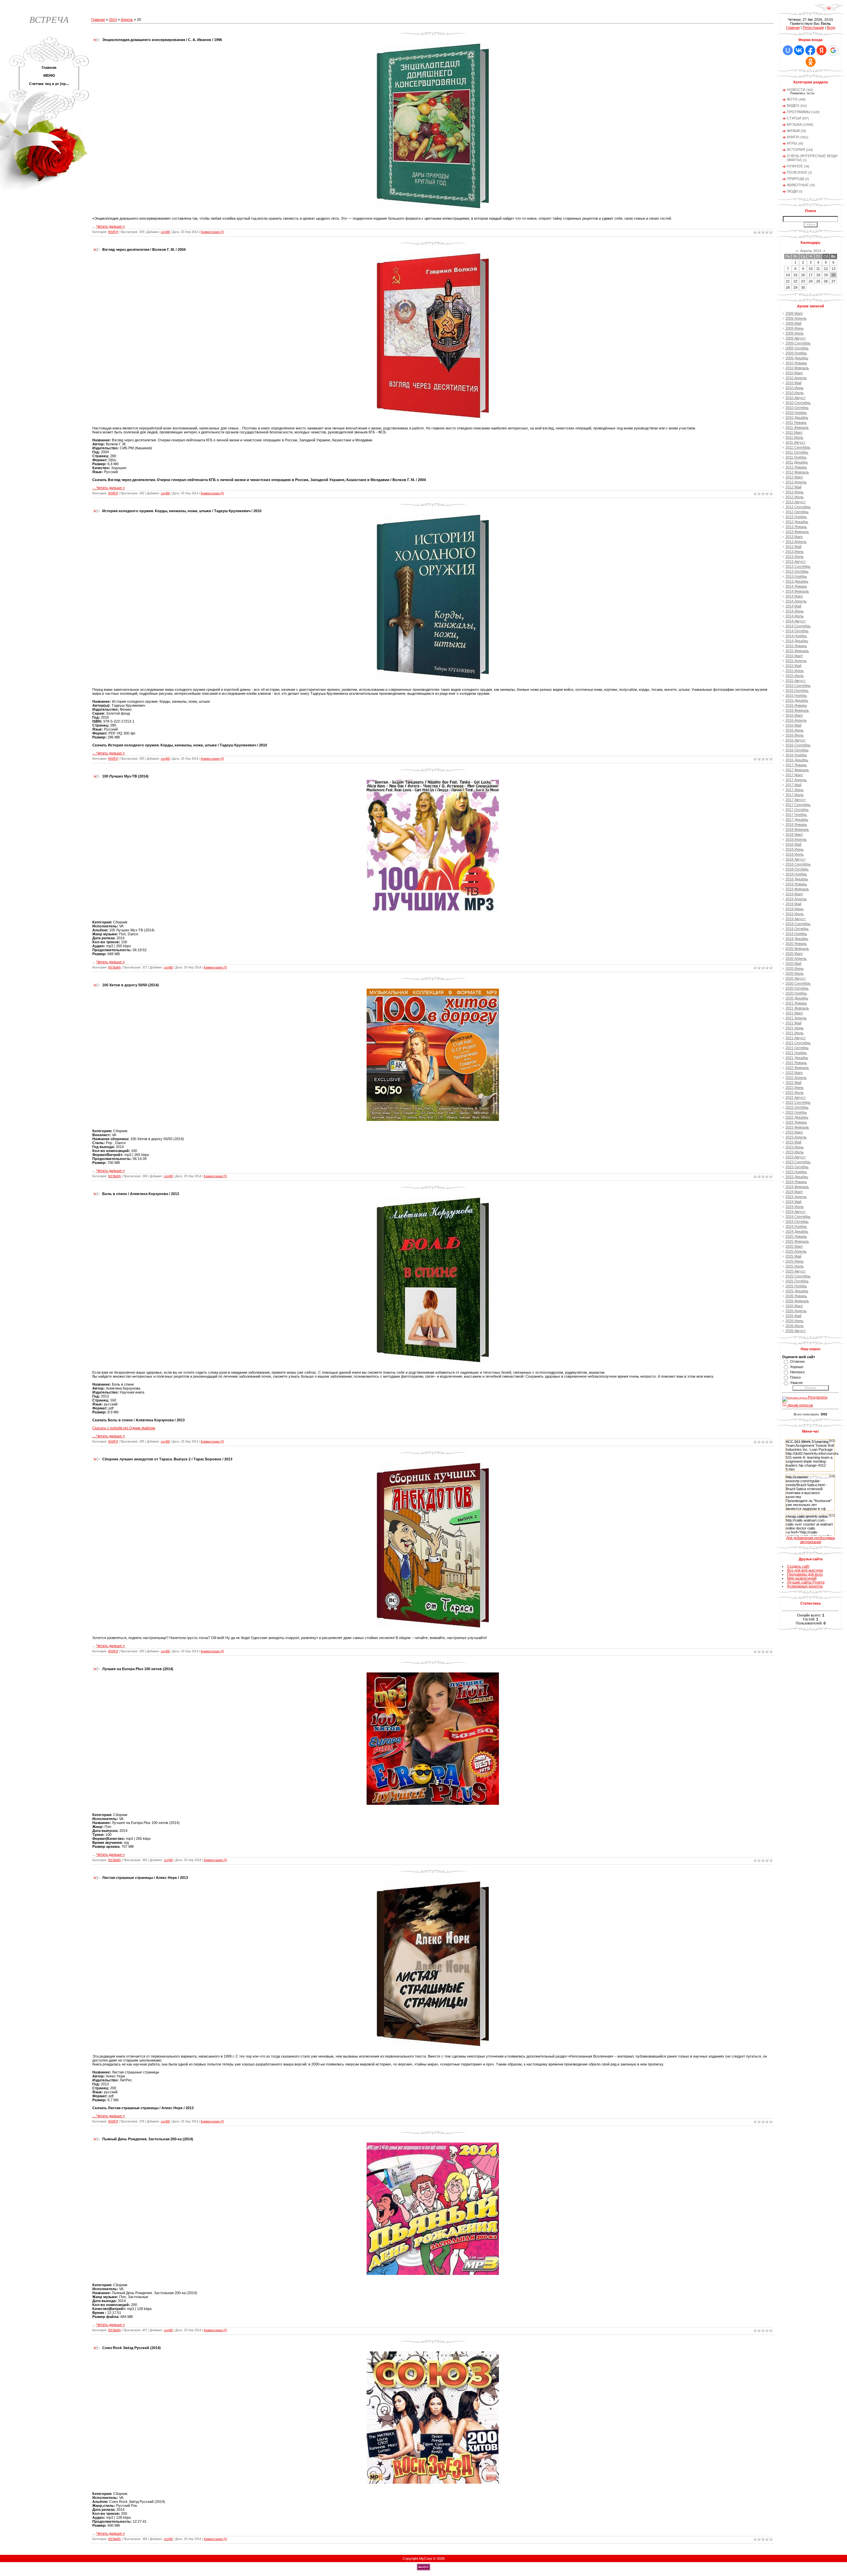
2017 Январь (796, 765)
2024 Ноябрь (796, 1226)
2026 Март (794, 1306)
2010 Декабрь (797, 418)
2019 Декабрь (797, 939)
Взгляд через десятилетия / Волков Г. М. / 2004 (144, 249)
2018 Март (794, 834)
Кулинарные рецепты (805, 1586)
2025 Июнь (795, 1261)
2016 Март (794, 715)
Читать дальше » (111, 226)
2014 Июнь (795, 611)
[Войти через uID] (788, 50)
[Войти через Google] (833, 50)
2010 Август (796, 398)
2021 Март (794, 1013)
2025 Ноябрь (796, 1286)
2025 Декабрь (797, 1291)
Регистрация (813, 27)
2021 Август (796, 1038)
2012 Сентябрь (798, 507)
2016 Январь (796, 705)
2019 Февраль (797, 889)
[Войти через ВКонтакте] (799, 50)
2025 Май (793, 1256)
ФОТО (792, 99)
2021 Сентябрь (798, 1043)
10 (811, 269)
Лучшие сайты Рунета (806, 1582)
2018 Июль (795, 854)
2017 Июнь (795, 790)
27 (833, 281)
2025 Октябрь (797, 1281)
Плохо (795, 1377)
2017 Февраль (797, 770)
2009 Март (794, 313)
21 (788, 281)
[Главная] (829, 10)
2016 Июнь (795, 730)
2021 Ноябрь (796, 1053)
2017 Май (793, 785)
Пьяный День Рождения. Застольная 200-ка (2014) (148, 2139)
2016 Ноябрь (796, 755)
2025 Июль (795, 1266)
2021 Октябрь (797, 1048)
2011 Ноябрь (796, 457)
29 (795, 288)
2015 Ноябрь (796, 695)
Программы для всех (805, 1574)
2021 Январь (796, 1003)
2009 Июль (795, 333)
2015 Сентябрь (798, 686)
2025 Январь (796, 1236)
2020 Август (796, 978)
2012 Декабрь (797, 522)
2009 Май (793, 323)
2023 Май (793, 1142)
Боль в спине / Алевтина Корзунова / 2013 (141, 1194)
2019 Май (793, 904)
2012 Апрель (796, 482)
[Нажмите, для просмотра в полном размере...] (433, 207)
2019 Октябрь (797, 929)
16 (803, 275)
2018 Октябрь (797, 869)
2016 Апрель (796, 720)
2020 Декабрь (797, 998)
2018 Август (796, 859)
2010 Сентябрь (798, 403)
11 (818, 269)
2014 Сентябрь (798, 626)
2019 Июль (795, 914)
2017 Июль (795, 795)
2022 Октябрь (797, 1107)
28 (788, 288)
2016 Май (793, 725)
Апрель (127, 20)
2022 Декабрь (797, 1117)
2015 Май (793, 666)
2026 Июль (795, 1326)
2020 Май (793, 963)
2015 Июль (795, 676)
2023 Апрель (796, 1137)
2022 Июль (795, 1092)
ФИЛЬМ (793, 131)
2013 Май (793, 547)
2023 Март (794, 1132)
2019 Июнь (795, 909)
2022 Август (796, 1097)
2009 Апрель (796, 318)
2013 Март (794, 537)
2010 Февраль (797, 368)
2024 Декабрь (797, 1231)
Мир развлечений (802, 1578)
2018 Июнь (795, 849)
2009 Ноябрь (796, 353)
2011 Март (794, 432)
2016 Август (796, 740)
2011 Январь (796, 422)
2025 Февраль (797, 1241)
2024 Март (794, 1192)
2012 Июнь (795, 492)
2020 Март (794, 954)
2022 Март (794, 1073)
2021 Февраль (797, 1008)
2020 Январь (796, 944)
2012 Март (794, 477)
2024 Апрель (796, 1197)
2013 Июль (795, 556)
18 (818, 275)
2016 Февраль (797, 710)
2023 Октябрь (797, 1167)
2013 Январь (796, 527)
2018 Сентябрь (798, 864)
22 (795, 281)
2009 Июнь (795, 328)
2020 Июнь (795, 968)
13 (833, 269)
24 (811, 281)
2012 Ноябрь (796, 517)
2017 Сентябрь (798, 805)
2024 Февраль (797, 1187)
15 (795, 275)
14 (788, 275)
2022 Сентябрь (798, 1102)
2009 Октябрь (797, 348)
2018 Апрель (796, 839)
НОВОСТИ (796, 90)
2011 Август (795, 442)
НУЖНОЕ (795, 166)
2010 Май (793, 383)
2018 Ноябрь (796, 874)
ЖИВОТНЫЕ (798, 185)
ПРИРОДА (796, 179)
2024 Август (796, 1212)
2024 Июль (795, 1207)
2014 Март (794, 596)
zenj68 (165, 232)
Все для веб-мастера (805, 1570)
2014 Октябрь (797, 631)
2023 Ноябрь (796, 1172)
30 (803, 288)
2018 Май (793, 844)
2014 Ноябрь (796, 636)
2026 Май (793, 1316)
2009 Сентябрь (798, 343)
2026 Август (796, 1331)
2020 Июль (795, 973)
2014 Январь (796, 586)
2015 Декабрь (797, 700)
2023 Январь (796, 1122)
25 (818, 281)
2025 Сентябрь (798, 1276)
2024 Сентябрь (798, 1217)
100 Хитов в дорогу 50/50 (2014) (131, 985)
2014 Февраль (797, 591)
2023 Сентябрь (798, 1162)
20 (833, 275)
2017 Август (796, 800)
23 (803, 281)
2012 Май (793, 487)
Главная (98, 20)
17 (811, 275)
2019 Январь (796, 884)
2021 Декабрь (797, 1058)
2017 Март (794, 775)
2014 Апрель (796, 601)
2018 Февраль (797, 829)
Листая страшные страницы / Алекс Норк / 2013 (145, 1878)
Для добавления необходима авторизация (810, 1540)
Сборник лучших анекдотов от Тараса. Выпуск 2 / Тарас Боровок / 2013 (167, 1459)
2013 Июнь (795, 552)
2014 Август (796, 621)
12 (826, 269)
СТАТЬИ (794, 118)
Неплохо (797, 1372)
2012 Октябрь (797, 512)
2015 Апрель (796, 661)
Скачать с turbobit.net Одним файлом (124, 1428)
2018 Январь (796, 824)
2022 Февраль (797, 1068)
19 (826, 275)
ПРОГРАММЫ (799, 112)
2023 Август (796, 1157)
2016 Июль (795, 735)
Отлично (797, 1361)
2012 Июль (795, 497)
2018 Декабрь (797, 879)
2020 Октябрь (797, 988)
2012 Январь (796, 467)
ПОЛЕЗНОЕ (797, 172)
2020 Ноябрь (796, 993)
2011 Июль (794, 437)
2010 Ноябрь (796, 413)
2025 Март (794, 1246)
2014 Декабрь (797, 641)
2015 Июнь (795, 671)
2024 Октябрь (797, 1221)
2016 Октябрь (797, 750)
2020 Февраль (797, 949)
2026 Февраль (797, 1301)
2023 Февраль (797, 1127)
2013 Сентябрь (798, 566)
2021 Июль (795, 1033)
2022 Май (793, 1083)
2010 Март (794, 373)
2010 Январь (796, 363)
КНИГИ (113, 232)
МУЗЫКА (114, 967)
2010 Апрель (796, 378)
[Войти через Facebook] (810, 50)
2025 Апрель (796, 1251)
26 (826, 281)
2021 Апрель (796, 1018)
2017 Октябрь (797, 810)
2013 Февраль (797, 532)
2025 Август (796, 1271)
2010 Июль (795, 393)
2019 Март (794, 894)
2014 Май (793, 606)
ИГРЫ (792, 143)
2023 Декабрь (797, 1177)
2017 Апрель (796, 780)
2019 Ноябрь (796, 934)
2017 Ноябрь (796, 815)
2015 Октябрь (797, 690)
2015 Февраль (797, 651)
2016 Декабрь (797, 760)
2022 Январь (796, 1063)
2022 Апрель (796, 1078)
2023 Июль (795, 1152)
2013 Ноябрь (796, 576)
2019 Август (796, 919)
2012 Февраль (797, 472)
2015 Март (794, 656)
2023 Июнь (795, 1147)
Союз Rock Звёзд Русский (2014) (132, 2348)
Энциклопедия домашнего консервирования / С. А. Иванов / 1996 (162, 40)
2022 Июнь (795, 1088)
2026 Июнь (795, 1321)
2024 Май (793, 1202)
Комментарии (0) (212, 232)
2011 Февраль (797, 427)
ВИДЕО (793, 106)
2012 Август (796, 502)
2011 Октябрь (797, 452)
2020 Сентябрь (798, 983)
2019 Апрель (796, 899)
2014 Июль (795, 616)
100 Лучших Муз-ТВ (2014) (125, 776)
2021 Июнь (795, 1028)
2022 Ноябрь (796, 1112)
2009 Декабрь (797, 358)
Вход (831, 27)
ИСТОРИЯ (796, 150)
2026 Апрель (796, 1311)
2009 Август (796, 338)
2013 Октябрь (797, 571)
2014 (113, 20)
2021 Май (793, 1023)
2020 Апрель (796, 958)
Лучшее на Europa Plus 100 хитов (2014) (138, 1669)
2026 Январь (796, 1296)
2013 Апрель (796, 542)
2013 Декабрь (797, 581)
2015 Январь (796, 646)
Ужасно (796, 1383)
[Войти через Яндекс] (822, 50)
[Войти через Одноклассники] (811, 62)
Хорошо (797, 1367)
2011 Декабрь (797, 462)
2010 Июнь (795, 388)
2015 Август (796, 681)
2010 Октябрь (797, 408)
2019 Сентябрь (798, 924)
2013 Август (796, 561)
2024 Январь (796, 1182)
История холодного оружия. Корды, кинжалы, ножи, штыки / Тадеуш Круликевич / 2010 (182, 511)
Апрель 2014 (811, 251)
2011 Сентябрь (798, 447)
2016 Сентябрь (798, 745)
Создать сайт (798, 1566)
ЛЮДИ (792, 191)
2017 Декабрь (797, 820)
